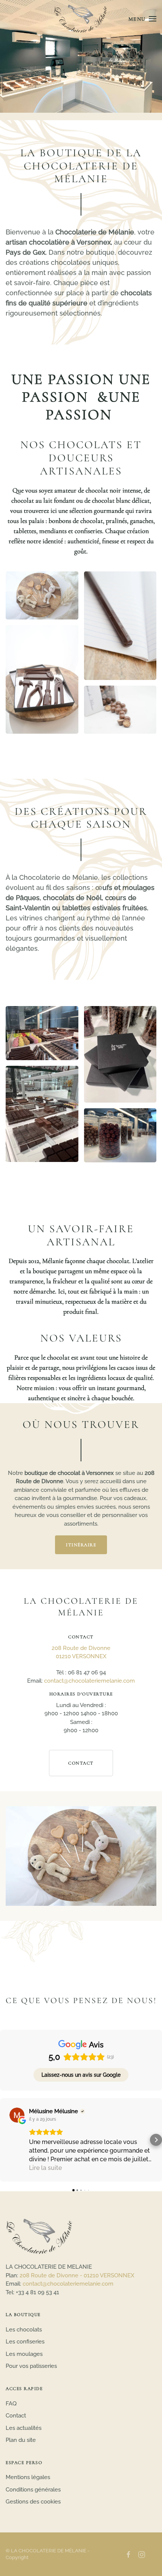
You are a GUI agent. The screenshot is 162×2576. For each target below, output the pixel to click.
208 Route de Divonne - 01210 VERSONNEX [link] (77, 2275)
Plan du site (21, 2440)
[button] (143, 19)
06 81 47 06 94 (87, 1673)
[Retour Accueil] (81, 19)
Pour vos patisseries (31, 2366)
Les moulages (24, 2354)
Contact (81, 1763)
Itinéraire (81, 1545)
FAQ (11, 2404)
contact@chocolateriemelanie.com (89, 1681)
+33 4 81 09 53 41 (37, 2292)
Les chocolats (24, 2330)
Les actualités (24, 2428)
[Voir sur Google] (17, 2115)
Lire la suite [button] (45, 2168)
